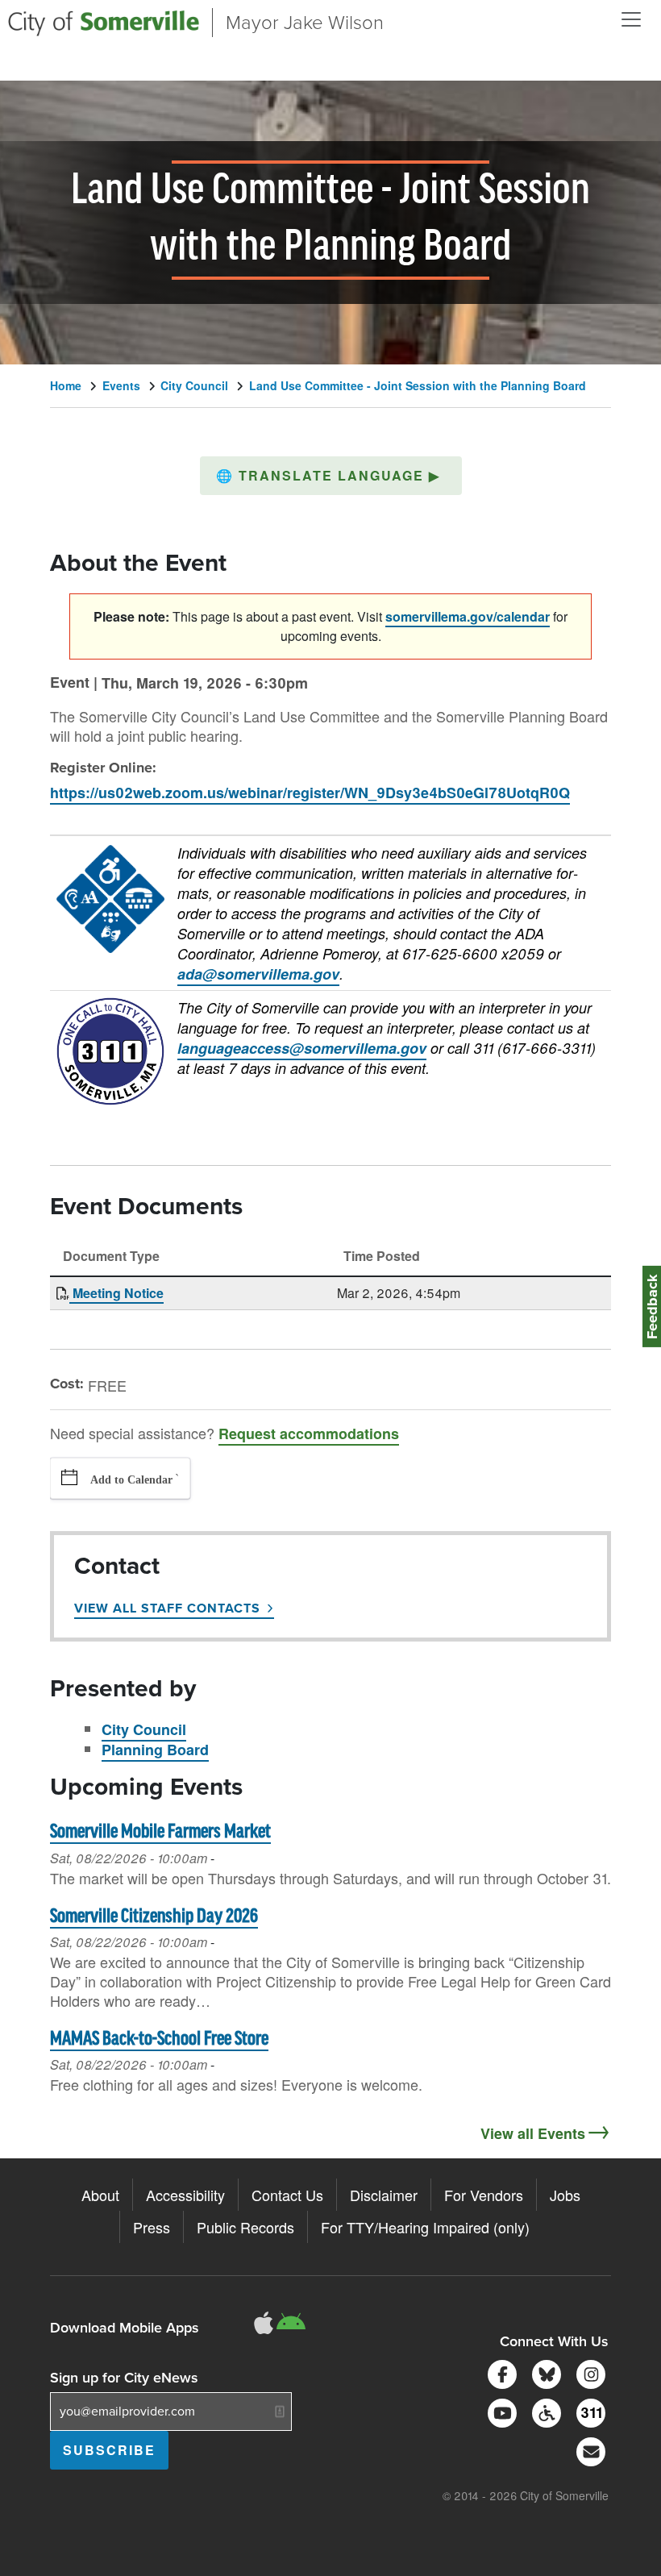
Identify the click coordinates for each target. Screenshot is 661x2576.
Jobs (565, 2195)
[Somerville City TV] (499, 2411)
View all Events (533, 2133)
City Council (194, 385)
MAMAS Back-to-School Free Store (159, 2039)
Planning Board (155, 1750)
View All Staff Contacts (167, 1608)
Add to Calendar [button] (131, 1480)
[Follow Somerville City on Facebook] (499, 2372)
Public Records (245, 2227)
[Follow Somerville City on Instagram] (588, 2372)
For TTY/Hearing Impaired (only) (425, 2227)
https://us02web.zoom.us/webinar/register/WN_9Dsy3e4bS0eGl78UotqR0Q (310, 793)
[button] (331, 476)
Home (66, 385)
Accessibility (185, 2195)
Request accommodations (309, 1434)
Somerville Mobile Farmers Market (160, 1832)
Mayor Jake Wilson (305, 23)
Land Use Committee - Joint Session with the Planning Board (418, 385)
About (100, 2195)
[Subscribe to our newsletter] (588, 2450)
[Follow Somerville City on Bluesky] (544, 2372)
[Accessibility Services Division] (544, 2411)
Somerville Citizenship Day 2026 (154, 1917)
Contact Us (287, 2195)
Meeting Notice (116, 1293)
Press (152, 2227)
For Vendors (484, 2195)
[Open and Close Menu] (631, 19)
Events (121, 385)
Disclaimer (384, 2195)
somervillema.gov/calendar (468, 616)
